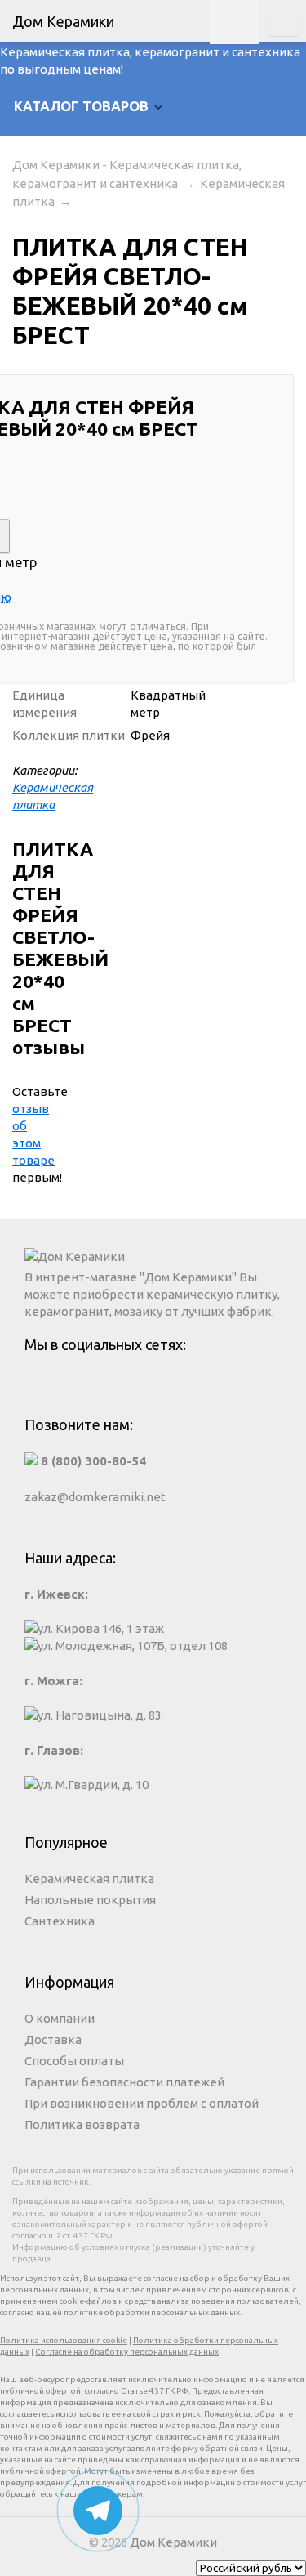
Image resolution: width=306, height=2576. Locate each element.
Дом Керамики (173, 2542)
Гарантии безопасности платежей (124, 2082)
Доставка (53, 2039)
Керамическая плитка (89, 1878)
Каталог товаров (81, 106)
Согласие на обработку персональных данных (127, 2352)
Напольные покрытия (90, 1900)
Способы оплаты (74, 2061)
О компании (60, 2018)
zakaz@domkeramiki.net (95, 1497)
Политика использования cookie (64, 2340)
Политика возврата (82, 2124)
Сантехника (60, 1921)
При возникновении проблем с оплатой (142, 2103)
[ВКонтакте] (153, 1384)
